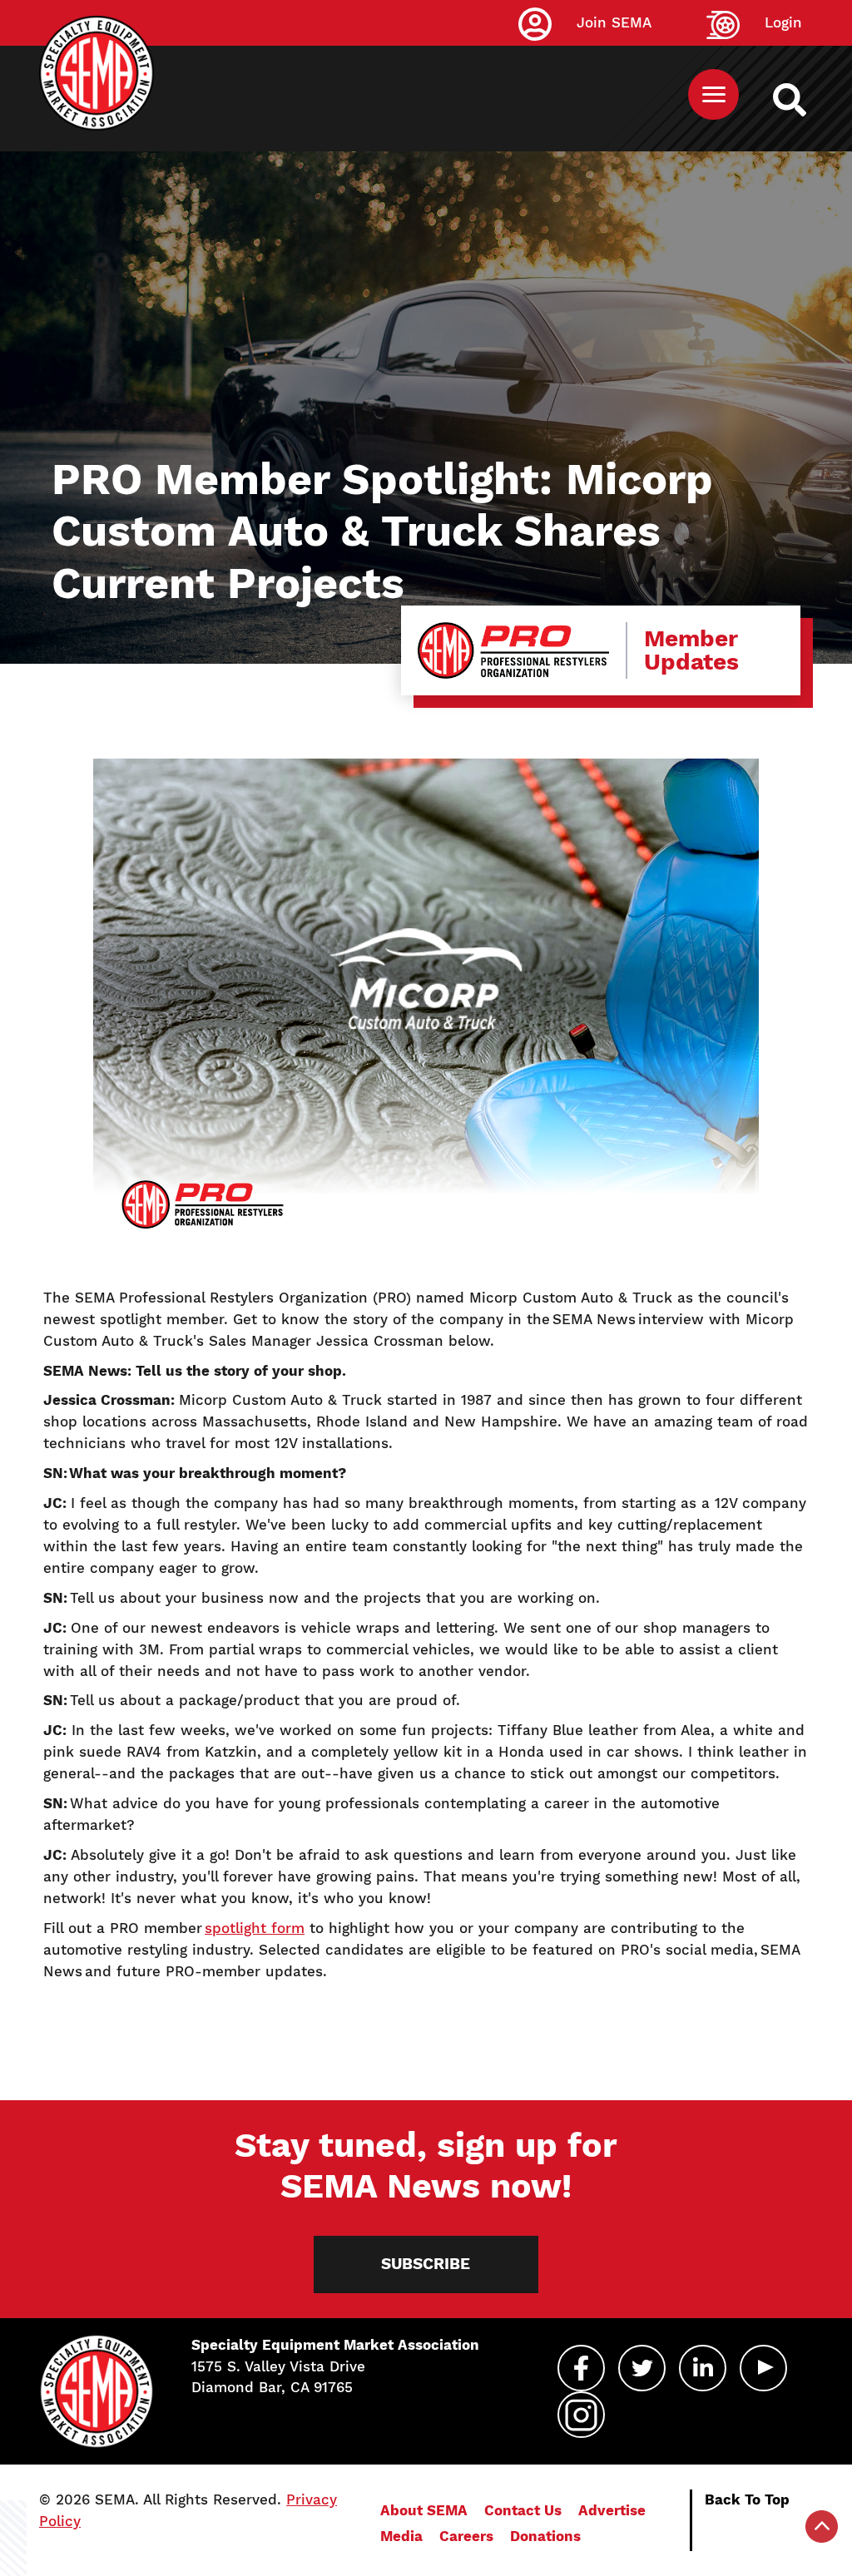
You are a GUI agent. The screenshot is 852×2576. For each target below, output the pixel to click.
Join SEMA (614, 22)
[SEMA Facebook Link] (581, 2368)
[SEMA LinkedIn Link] (703, 2368)
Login (783, 22)
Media (401, 2536)
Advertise (612, 2510)
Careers (466, 2536)
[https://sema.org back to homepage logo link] (804, 100)
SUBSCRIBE (426, 2264)
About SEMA (424, 2510)
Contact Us (523, 2510)
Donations (545, 2536)
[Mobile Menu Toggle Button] (713, 94)
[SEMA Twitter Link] (642, 2368)
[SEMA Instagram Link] (581, 2415)
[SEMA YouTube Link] (763, 2368)
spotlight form (255, 1928)
